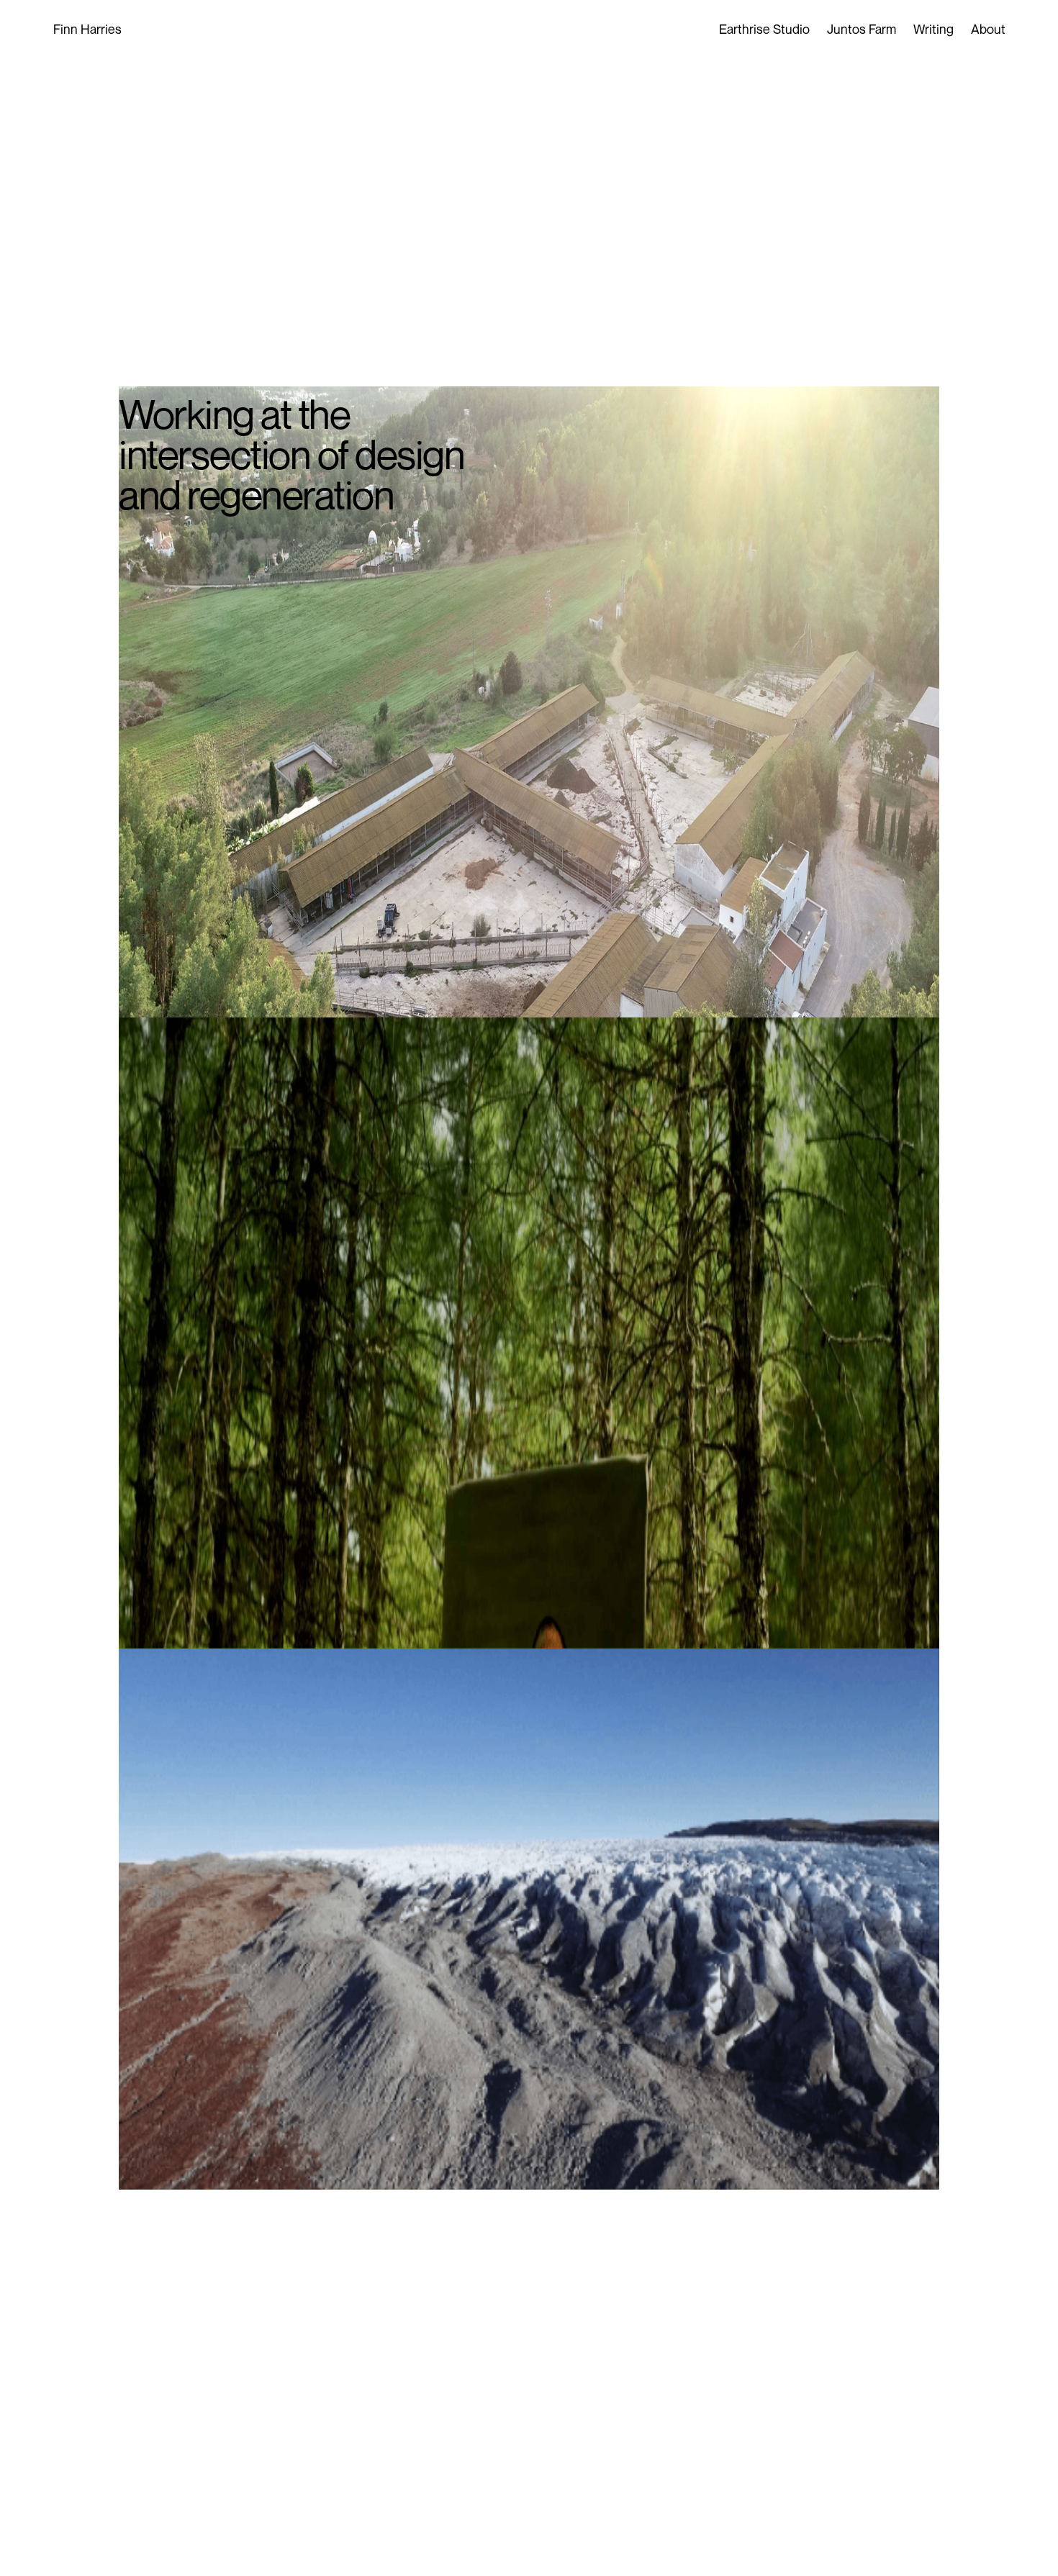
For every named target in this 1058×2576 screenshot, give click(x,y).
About (988, 29)
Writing (933, 29)
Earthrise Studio (764, 29)
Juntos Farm (862, 29)
